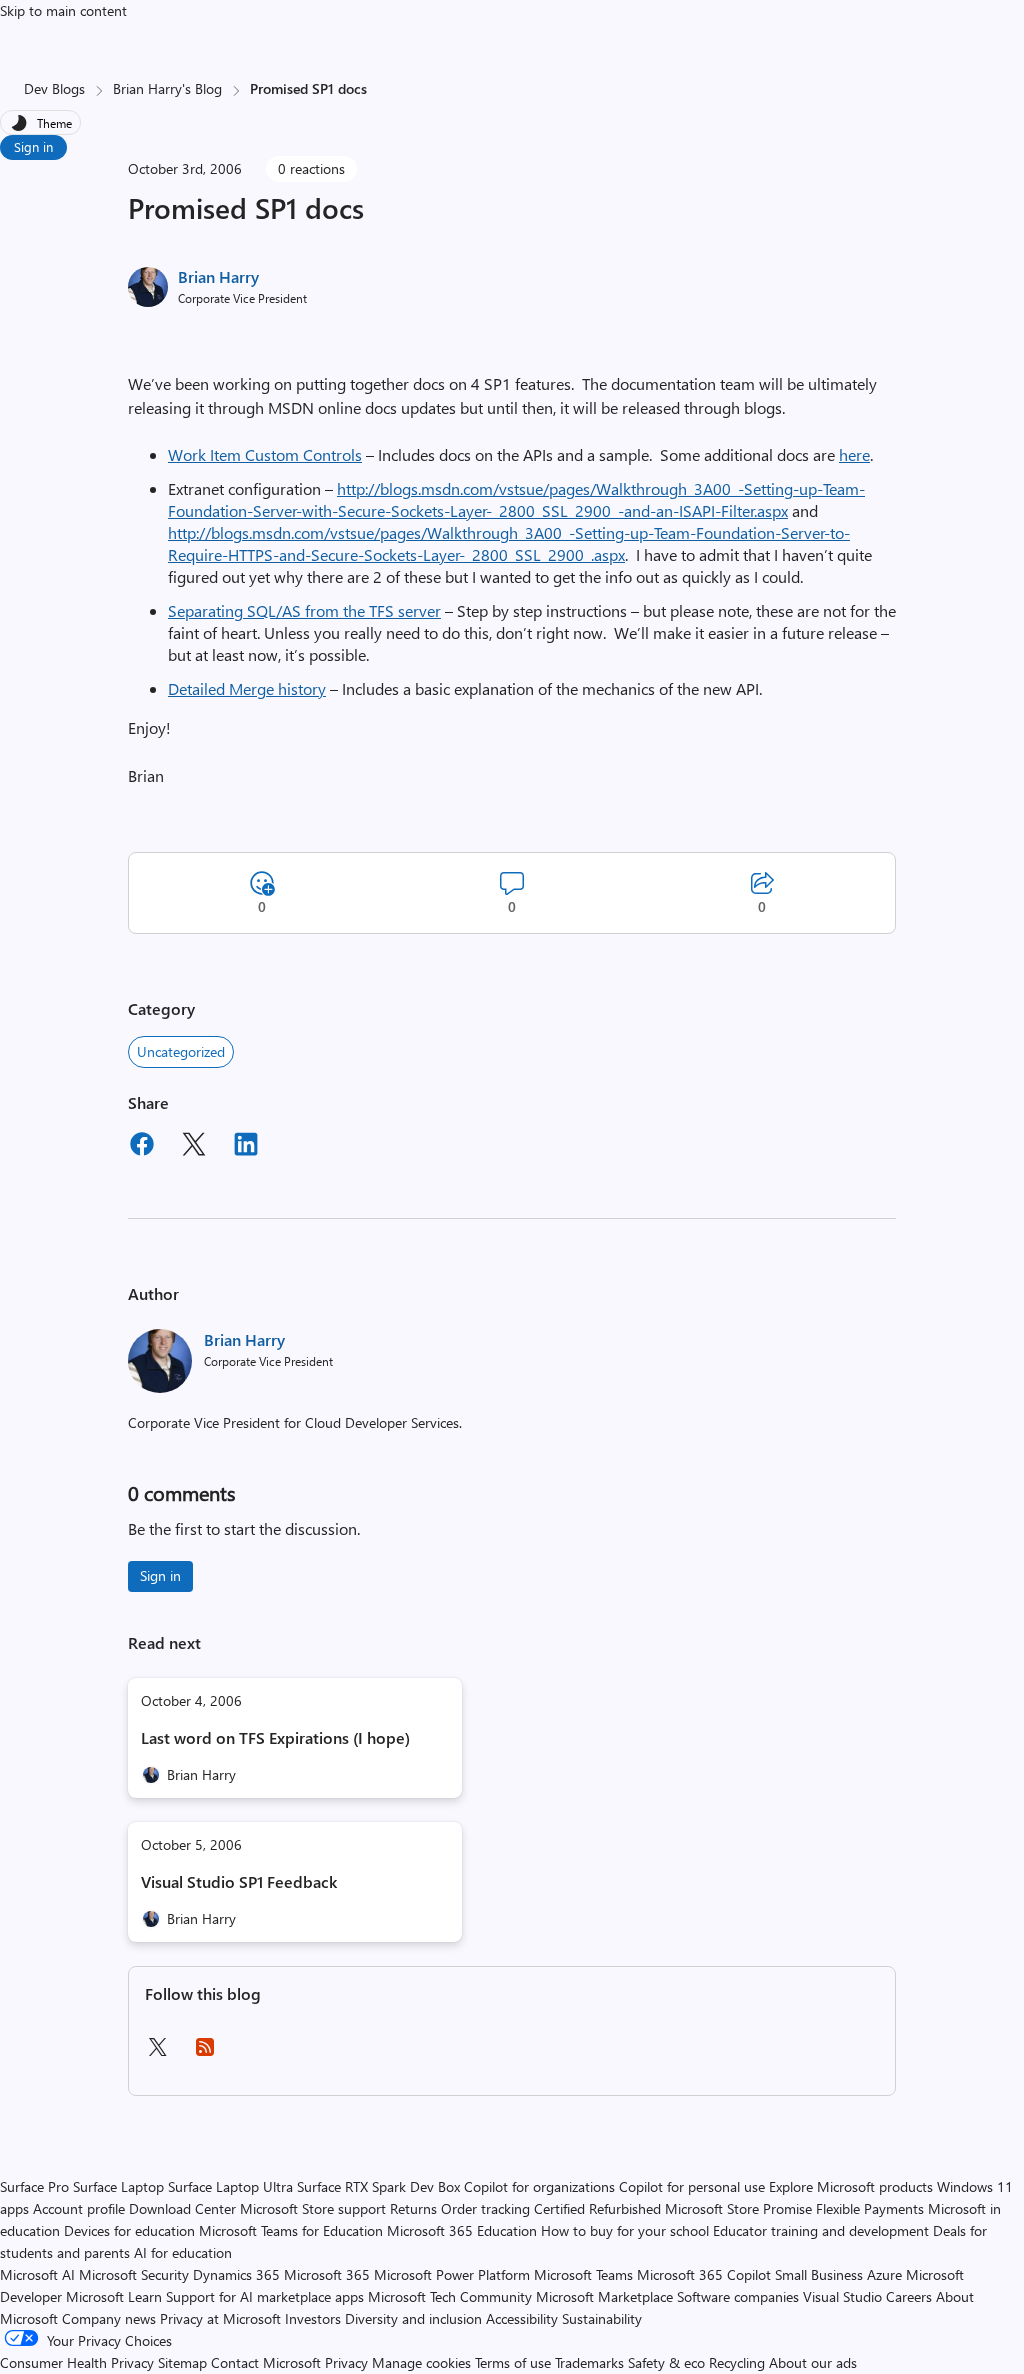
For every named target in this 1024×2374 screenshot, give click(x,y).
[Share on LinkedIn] (246, 1147)
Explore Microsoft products (851, 2186)
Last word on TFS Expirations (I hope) (275, 1737)
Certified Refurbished (597, 2208)
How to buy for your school (625, 2230)
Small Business (819, 2274)
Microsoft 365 (327, 2274)
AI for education (183, 2252)
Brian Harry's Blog (167, 88)
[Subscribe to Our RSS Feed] (205, 2053)
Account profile (79, 2208)
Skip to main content (63, 10)
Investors (313, 2318)
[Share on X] (194, 1147)
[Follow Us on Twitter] (157, 2053)
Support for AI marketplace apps (265, 2296)
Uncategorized (181, 1051)
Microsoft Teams (583, 2274)
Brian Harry (218, 276)
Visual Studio (842, 2296)
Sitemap (182, 2362)
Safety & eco (666, 2362)
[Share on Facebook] (142, 1147)
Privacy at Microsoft (220, 2318)
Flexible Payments (870, 2208)
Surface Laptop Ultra (230, 2186)
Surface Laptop (118, 2186)
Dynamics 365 (236, 2274)
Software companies (738, 2296)
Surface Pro (34, 2186)
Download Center (182, 2208)
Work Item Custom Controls (265, 454)
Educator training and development (821, 2230)
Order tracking (485, 2208)
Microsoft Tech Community (450, 2296)
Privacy (348, 2362)
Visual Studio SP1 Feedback (239, 1881)
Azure (884, 2274)
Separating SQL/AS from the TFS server (304, 610)
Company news (109, 2318)
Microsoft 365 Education (462, 2230)
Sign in (33, 146)
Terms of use (513, 2362)
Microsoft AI (37, 2274)
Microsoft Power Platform (452, 2274)
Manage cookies (421, 2362)
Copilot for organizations (539, 2186)
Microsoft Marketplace (604, 2296)
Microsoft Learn (114, 2296)
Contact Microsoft (266, 2362)
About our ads (813, 2362)
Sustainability (602, 2318)
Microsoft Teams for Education (291, 2230)
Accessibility (522, 2318)
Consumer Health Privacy (77, 2362)
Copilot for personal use (692, 2186)
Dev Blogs (54, 88)
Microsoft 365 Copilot (704, 2274)
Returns (413, 2208)
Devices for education (129, 2230)
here (854, 454)
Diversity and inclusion (413, 2318)
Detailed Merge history (247, 688)
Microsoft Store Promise (738, 2208)
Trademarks (589, 2362)
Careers (909, 2296)
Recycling (737, 2362)
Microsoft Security (134, 2274)
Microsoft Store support (313, 2208)
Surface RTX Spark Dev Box (378, 2186)
